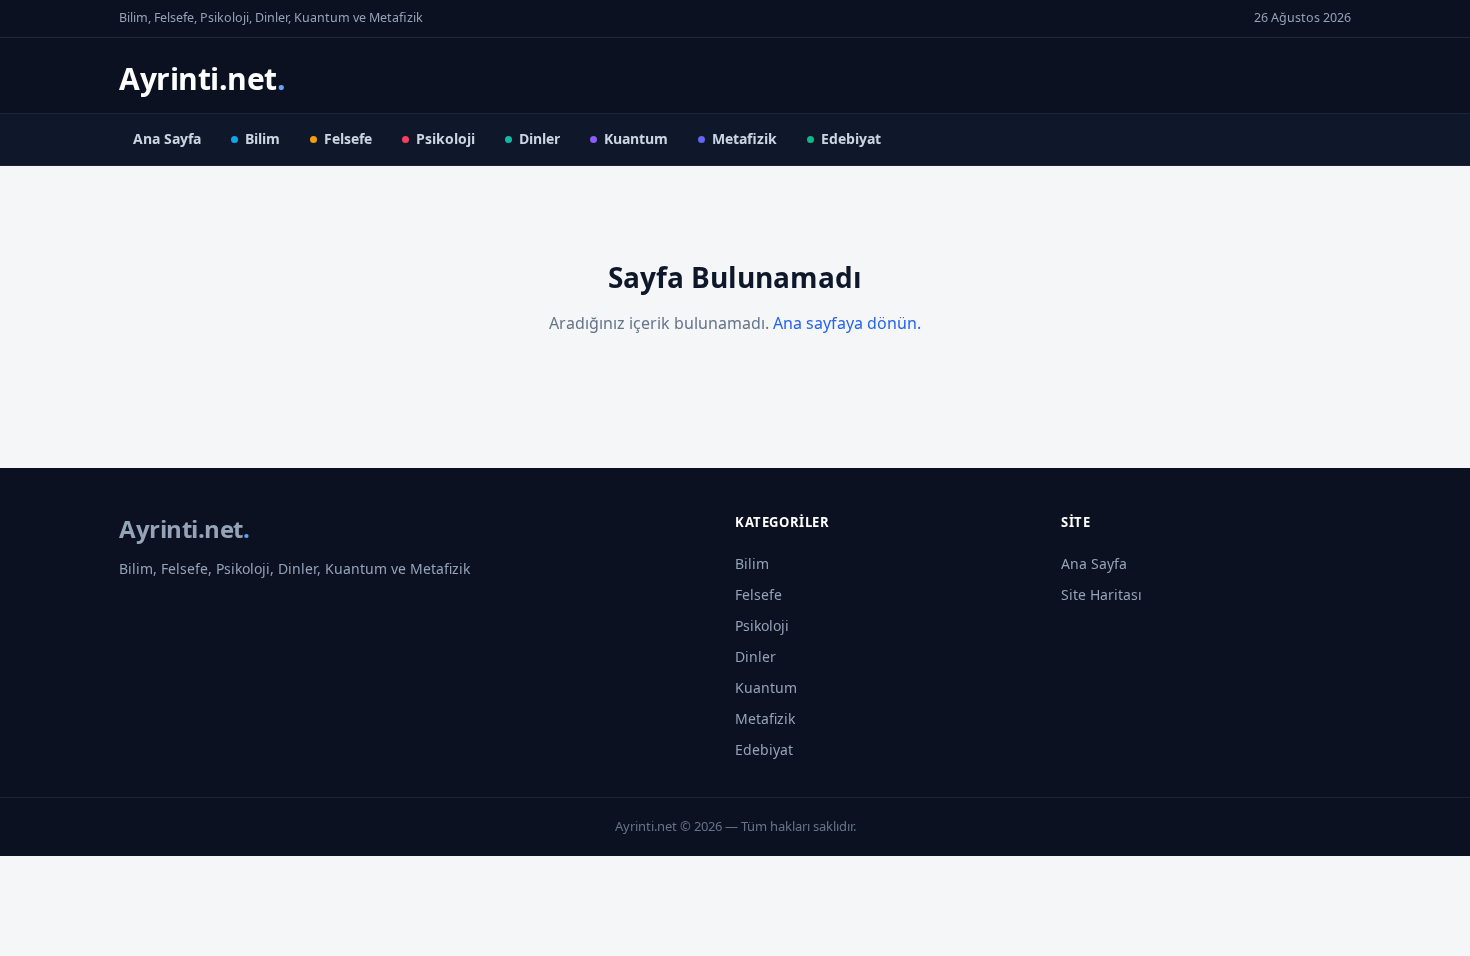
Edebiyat (851, 138)
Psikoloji (445, 138)
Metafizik (744, 138)
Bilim (262, 138)
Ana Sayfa (167, 138)
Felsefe (348, 138)
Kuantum (636, 138)
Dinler (539, 138)
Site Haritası (1101, 594)
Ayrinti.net (202, 78)
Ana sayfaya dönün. (847, 323)
